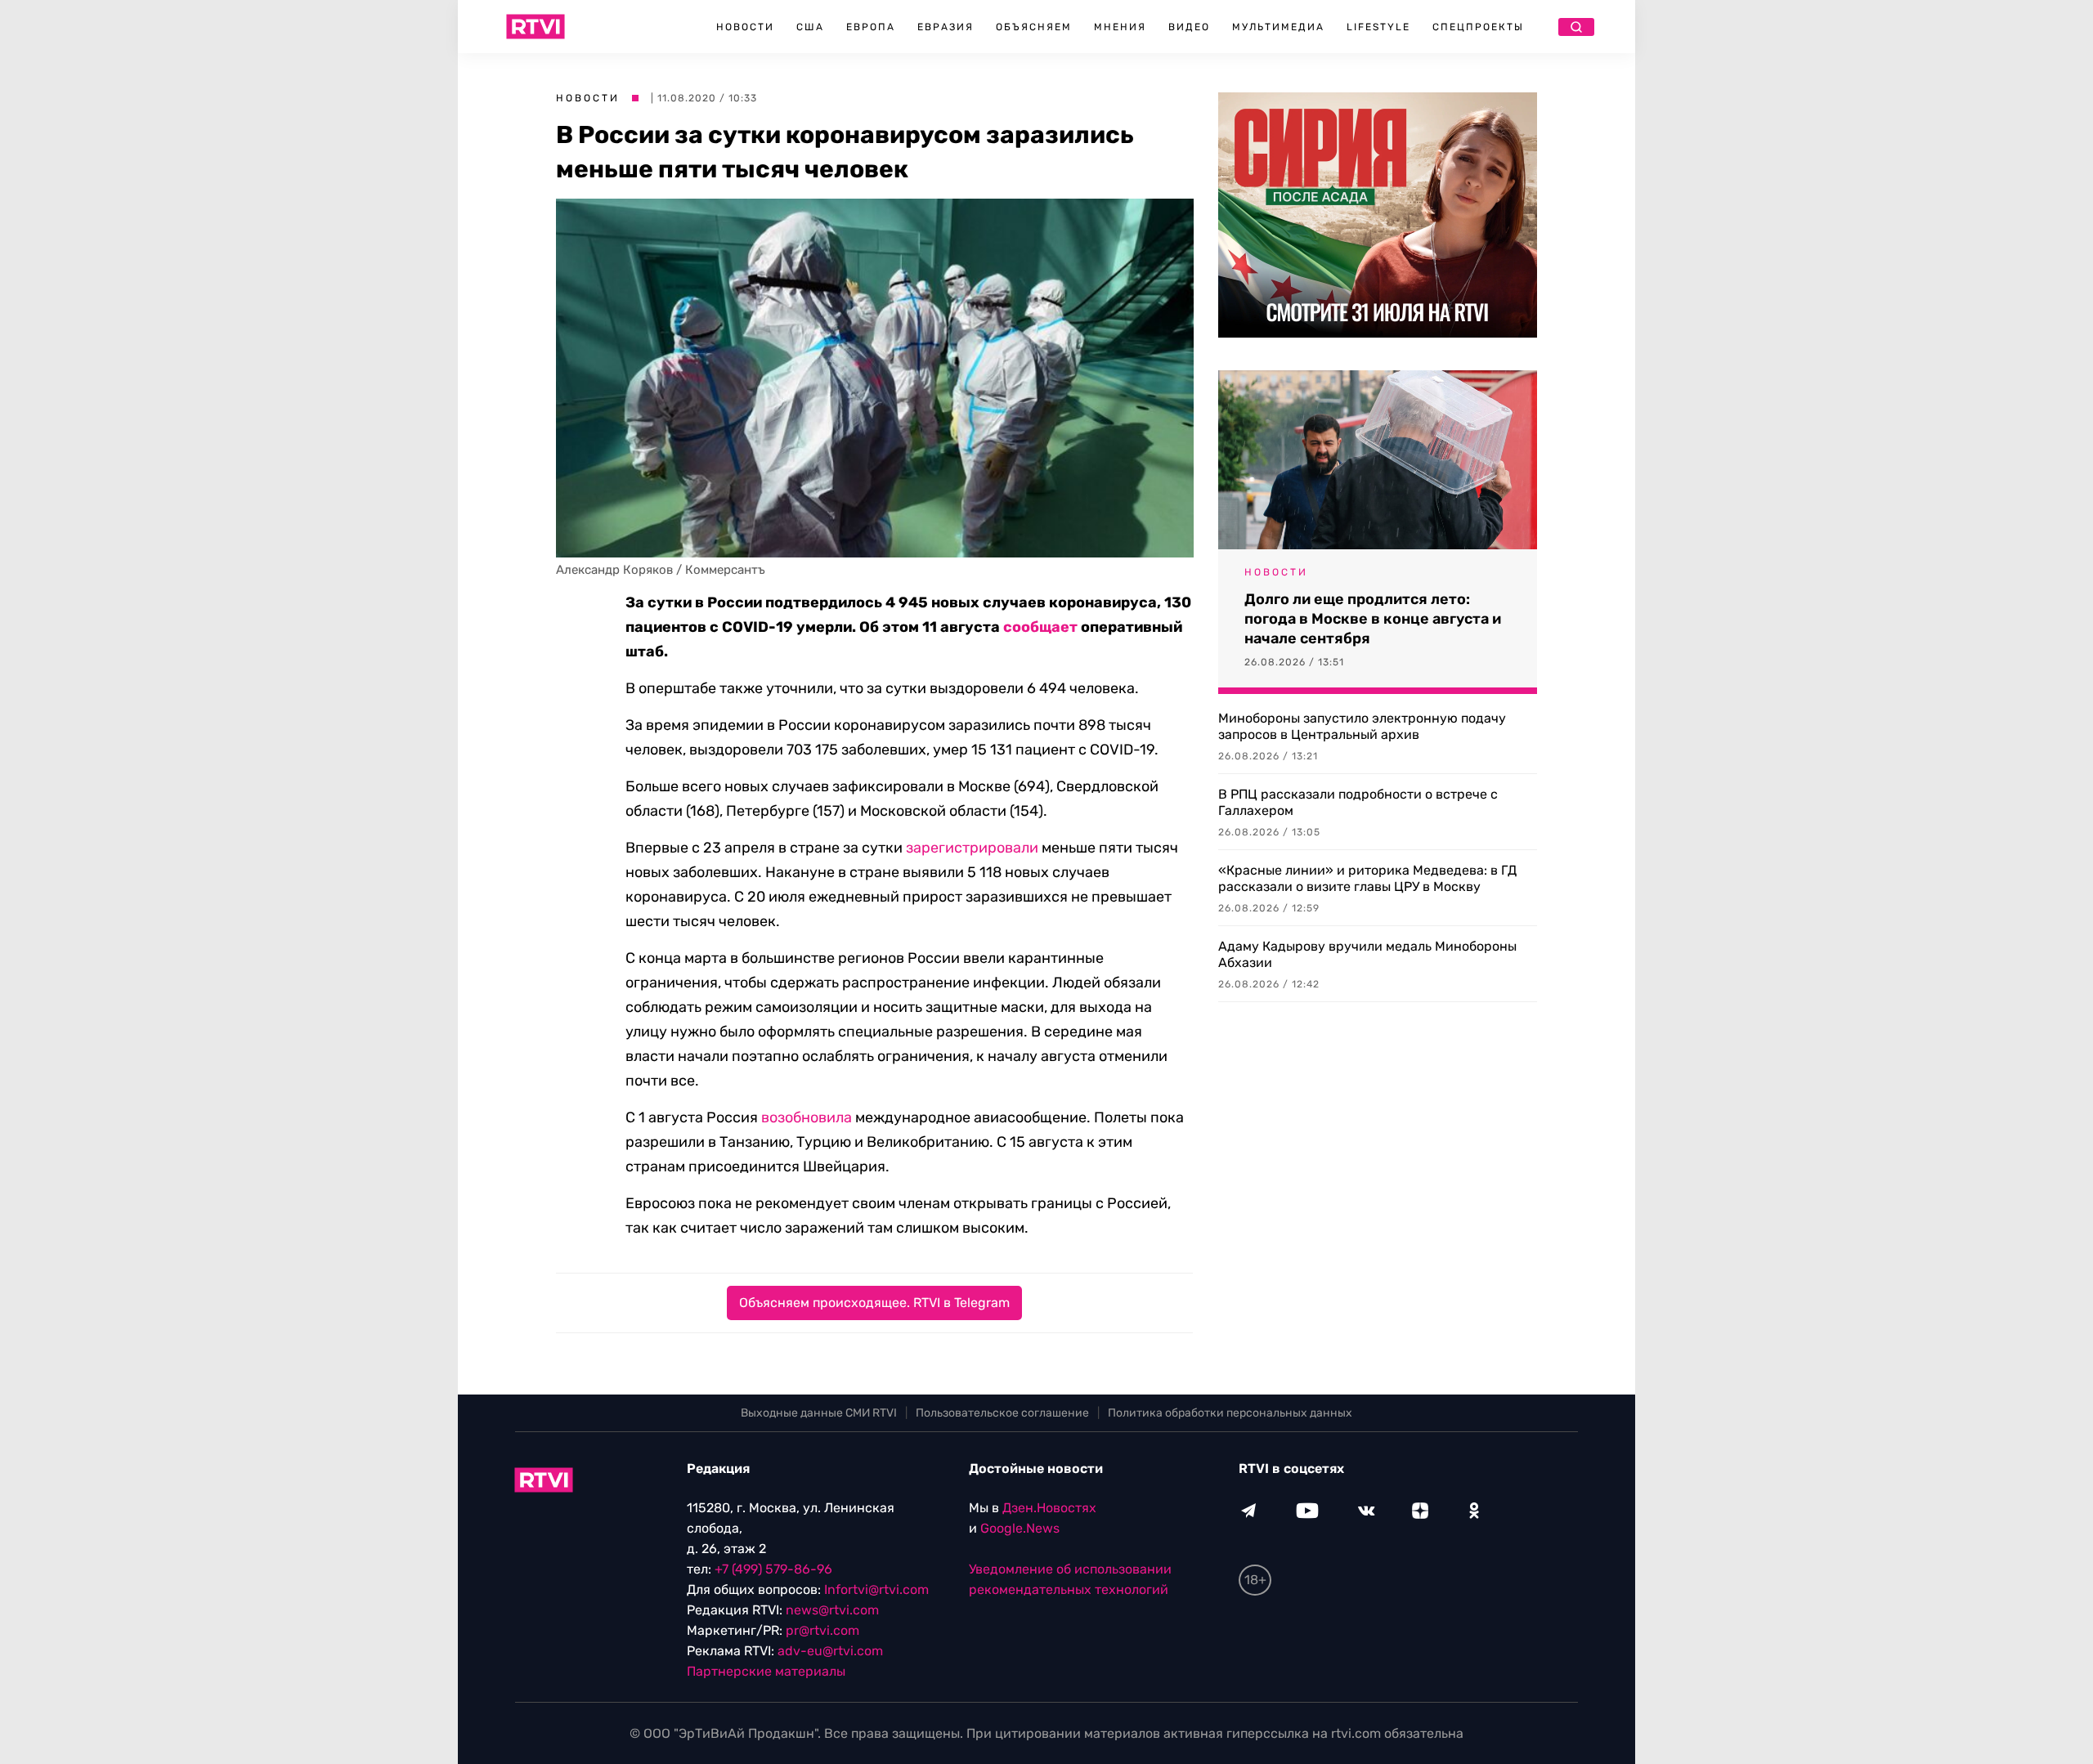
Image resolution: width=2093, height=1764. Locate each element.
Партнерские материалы (766, 1671)
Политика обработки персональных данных (1230, 1413)
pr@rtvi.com (822, 1630)
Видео (1189, 27)
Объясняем (1034, 27)
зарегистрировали (972, 848)
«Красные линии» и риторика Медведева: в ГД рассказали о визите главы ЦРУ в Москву (1367, 878)
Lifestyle (1378, 27)
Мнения (1120, 27)
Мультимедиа (1278, 27)
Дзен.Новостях (1049, 1508)
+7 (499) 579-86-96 (773, 1569)
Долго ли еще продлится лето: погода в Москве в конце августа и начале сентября (1373, 619)
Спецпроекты (1478, 27)
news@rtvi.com (832, 1610)
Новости (745, 27)
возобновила (807, 1117)
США (810, 27)
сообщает (1040, 627)
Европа (871, 27)
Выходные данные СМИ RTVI (819, 1413)
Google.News (1020, 1528)
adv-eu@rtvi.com (830, 1651)
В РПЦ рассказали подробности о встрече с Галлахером (1358, 802)
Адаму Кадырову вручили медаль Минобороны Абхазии (1367, 954)
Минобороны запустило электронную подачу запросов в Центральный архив (1362, 726)
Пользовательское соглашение (1002, 1413)
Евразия (946, 27)
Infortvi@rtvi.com (876, 1589)
